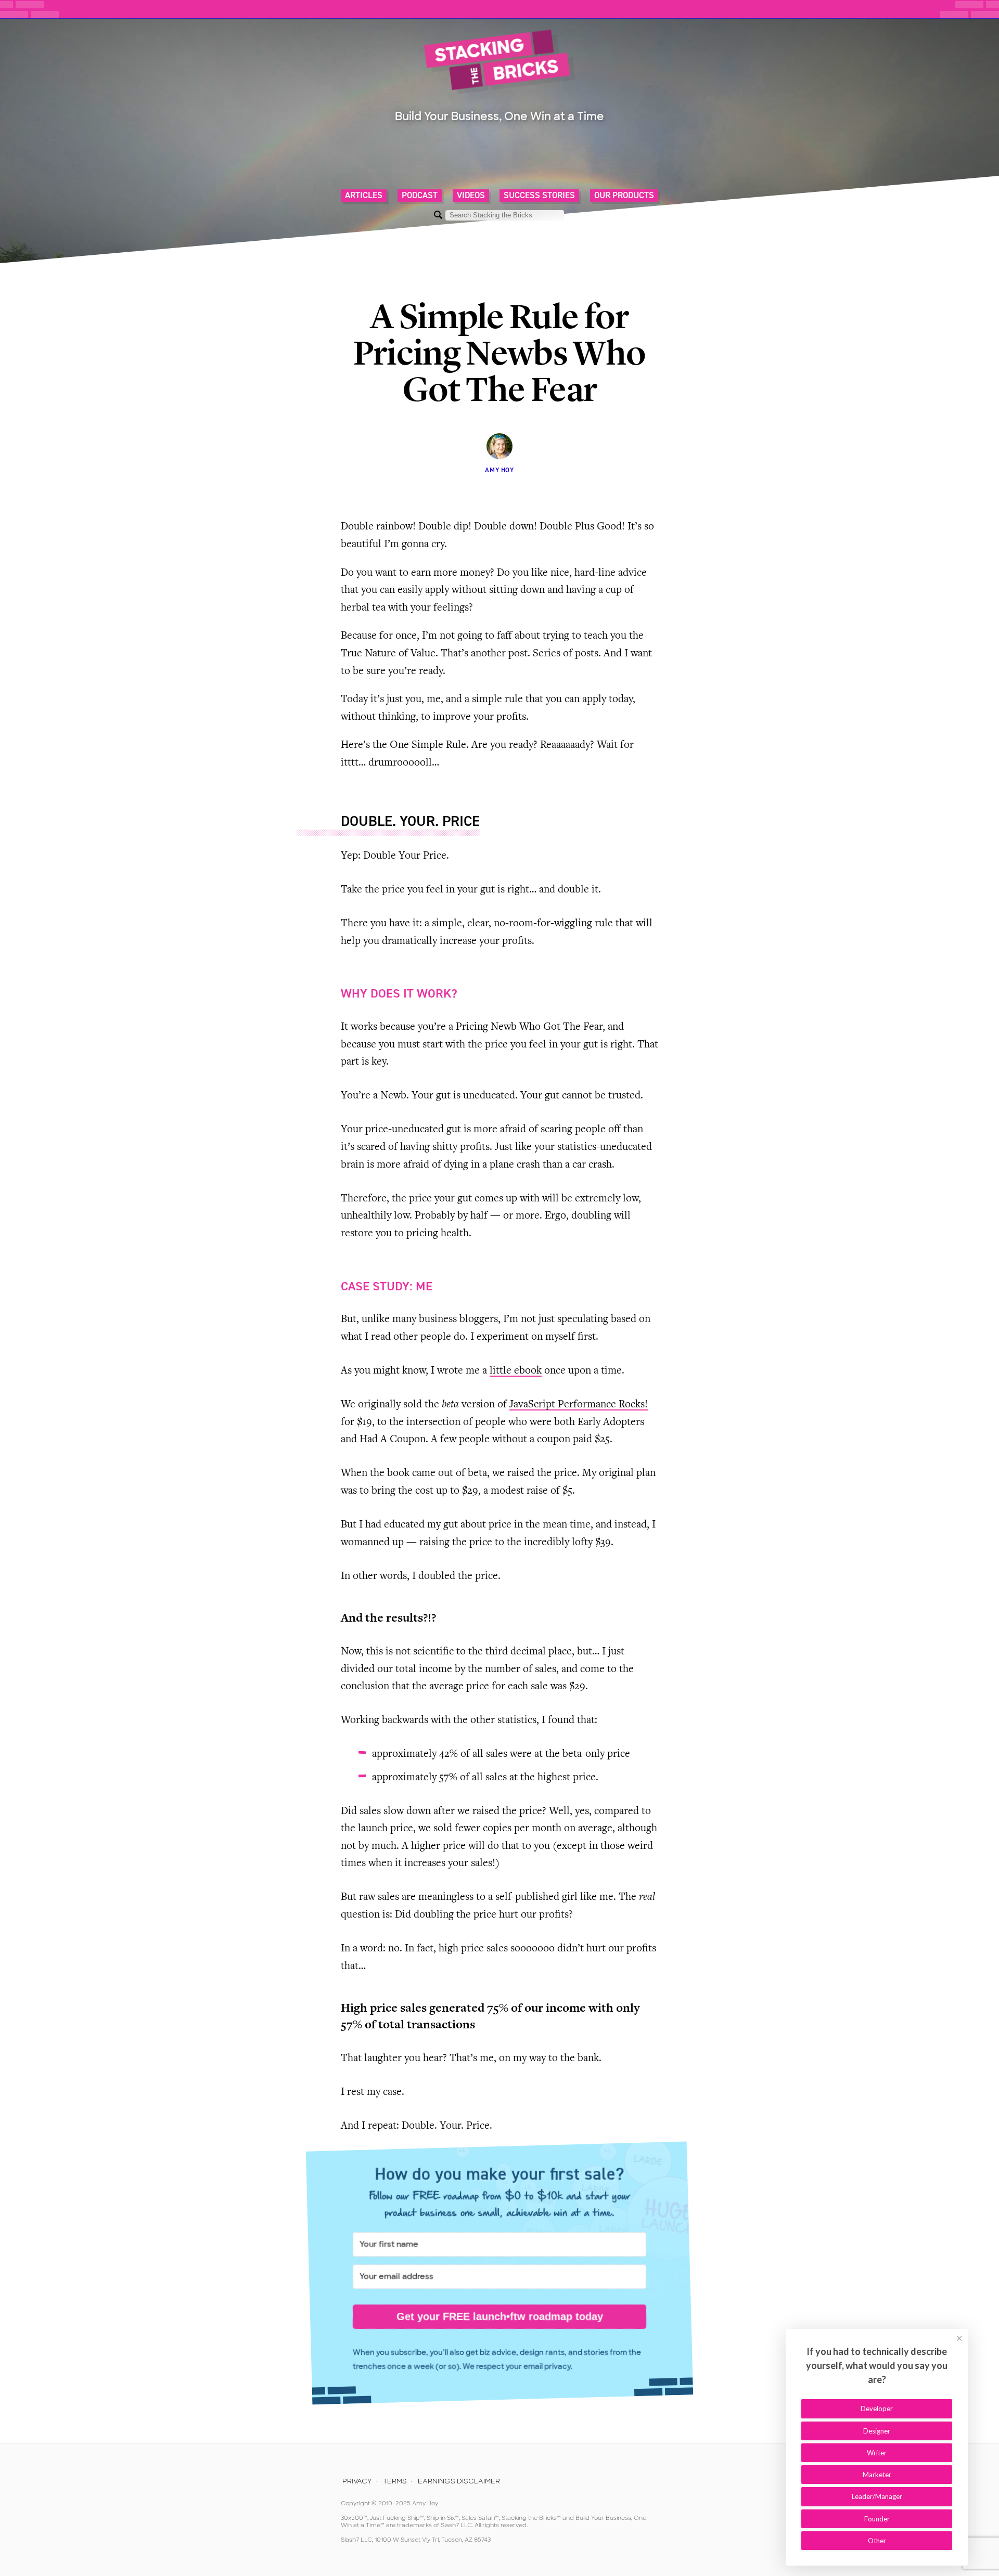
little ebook (516, 1371)
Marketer (877, 2475)
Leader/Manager (877, 2496)
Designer (877, 2431)
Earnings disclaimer (459, 2481)
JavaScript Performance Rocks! (579, 1405)
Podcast (420, 196)
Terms (395, 2481)
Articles (364, 196)
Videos (471, 196)
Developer (877, 2409)
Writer (877, 2453)
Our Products (624, 196)
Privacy (357, 2481)
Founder (877, 2519)
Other (877, 2541)
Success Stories (539, 196)
